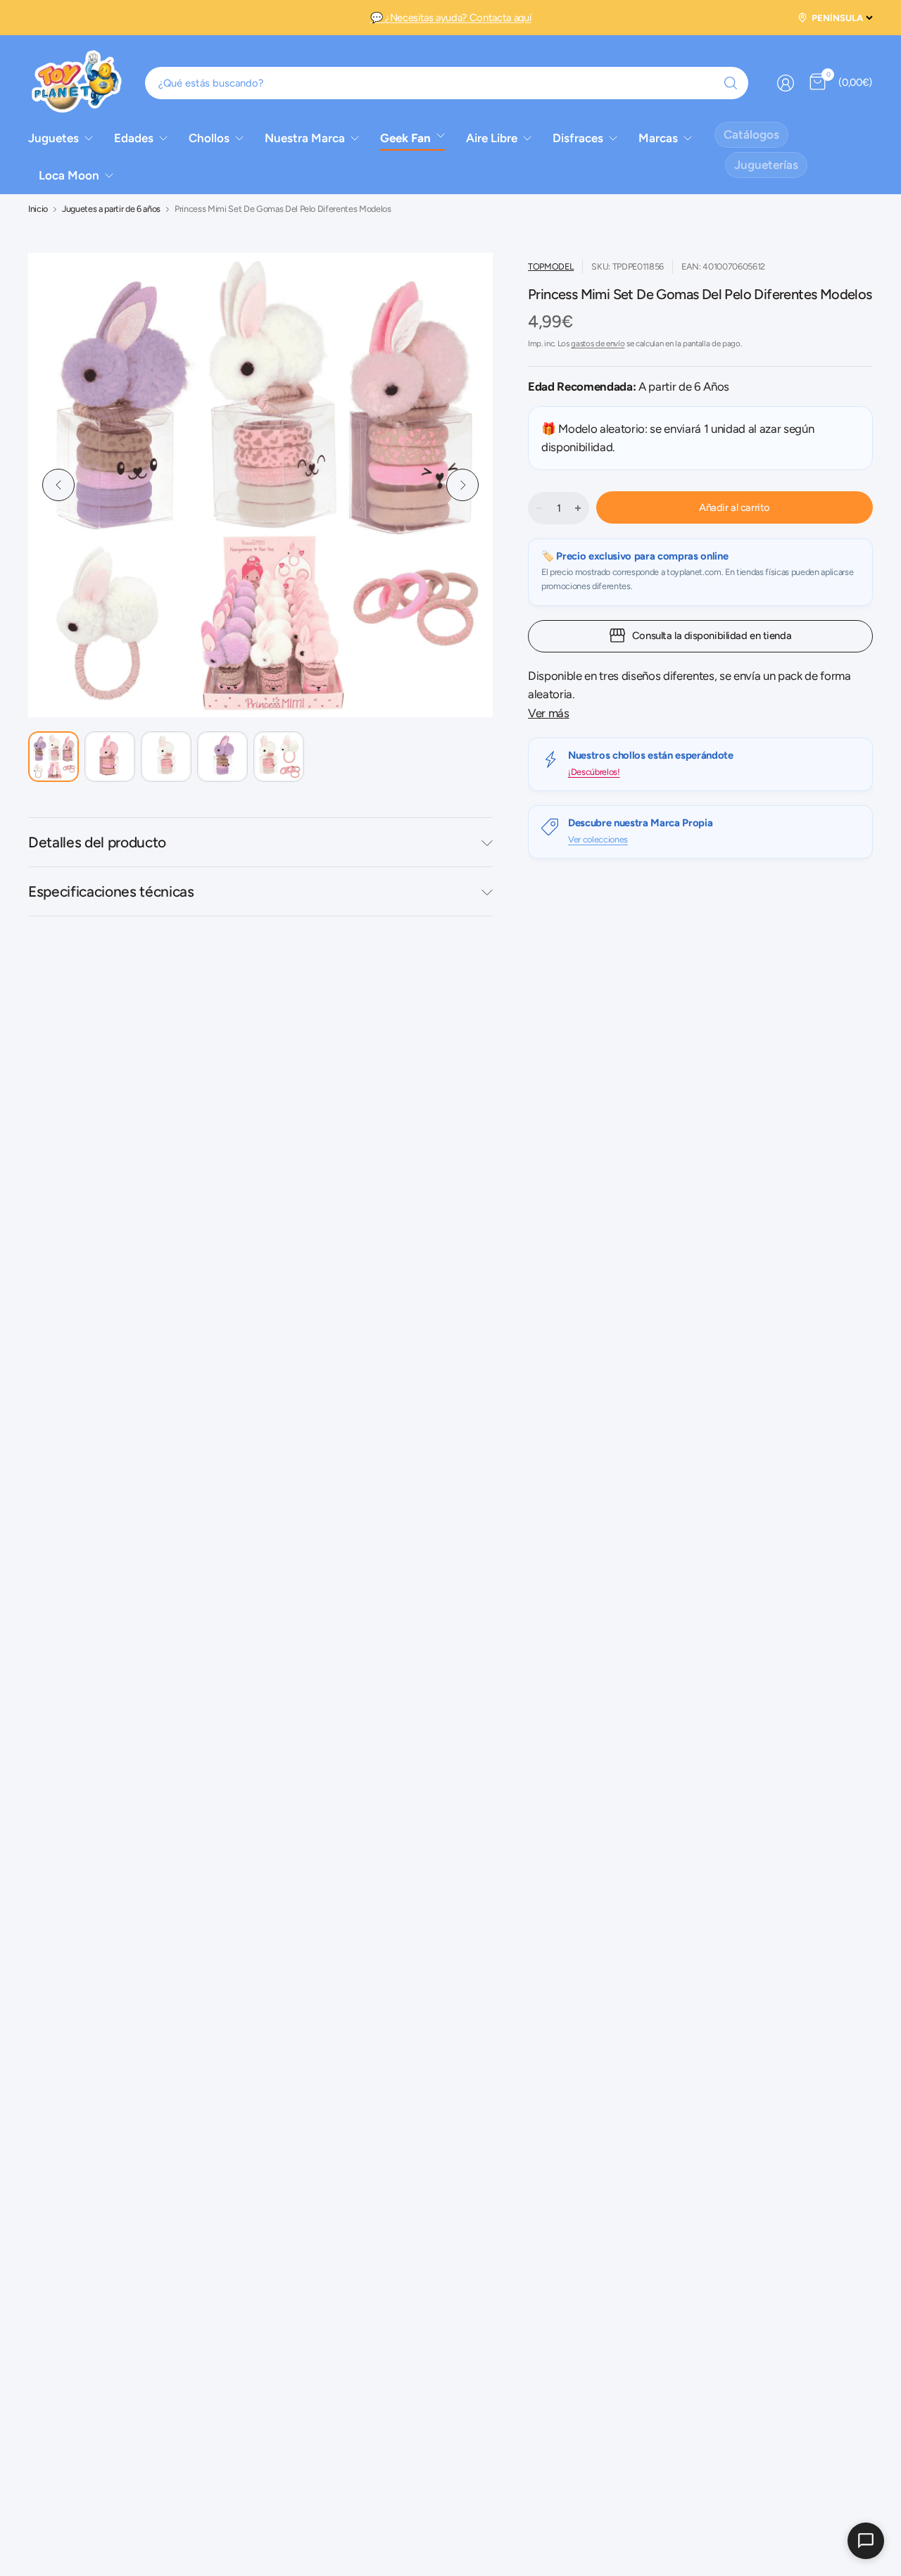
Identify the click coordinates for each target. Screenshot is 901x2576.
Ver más (549, 713)
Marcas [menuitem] (658, 138)
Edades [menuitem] (134, 138)
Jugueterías (766, 165)
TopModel (551, 266)
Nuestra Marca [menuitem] (305, 138)
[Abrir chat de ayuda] (866, 2541)
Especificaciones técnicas (111, 891)
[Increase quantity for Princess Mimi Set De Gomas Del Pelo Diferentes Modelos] (578, 508)
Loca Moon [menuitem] (69, 175)
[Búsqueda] (731, 83)
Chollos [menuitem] (209, 138)
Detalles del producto (97, 842)
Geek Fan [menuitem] (405, 138)
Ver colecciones (598, 839)
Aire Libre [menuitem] (492, 138)
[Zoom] (456, 289)
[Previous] (58, 485)
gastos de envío (598, 343)
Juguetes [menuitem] (53, 138)
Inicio (38, 209)
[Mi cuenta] (786, 83)
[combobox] (447, 83)
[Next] (462, 485)
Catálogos (751, 134)
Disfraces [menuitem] (578, 138)
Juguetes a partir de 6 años (111, 209)
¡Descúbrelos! (594, 772)
